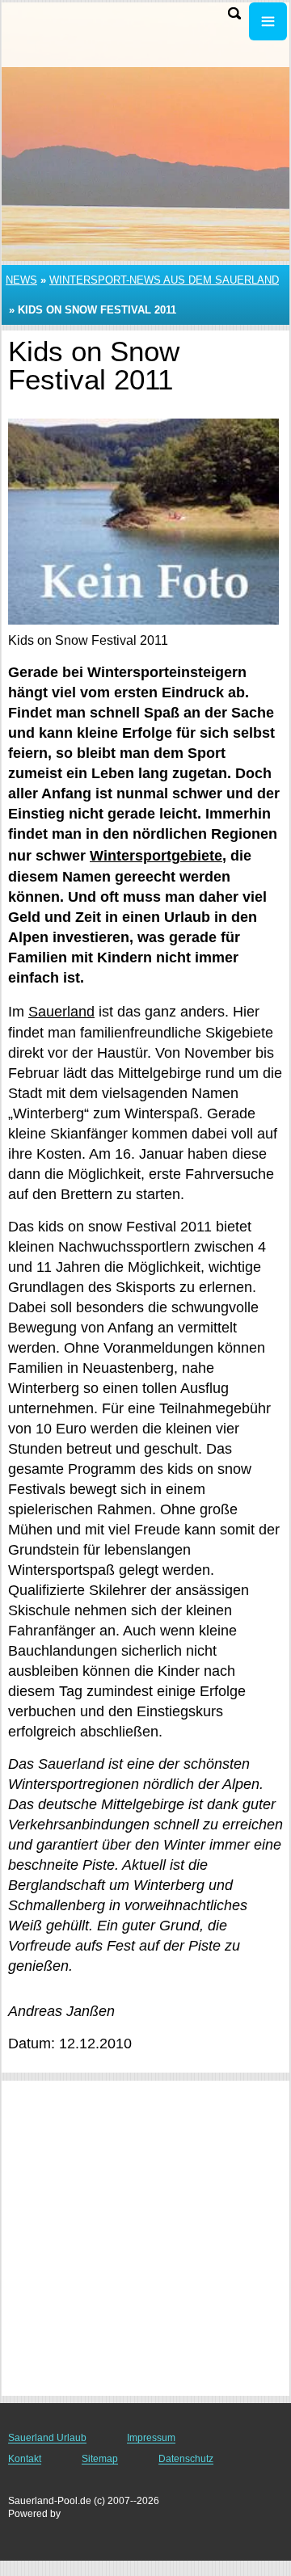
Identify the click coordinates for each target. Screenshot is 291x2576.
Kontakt (25, 2459)
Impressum (151, 2438)
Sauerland (61, 1012)
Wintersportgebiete (156, 856)
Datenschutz (186, 2459)
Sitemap (100, 2459)
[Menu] (268, 21)
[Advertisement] (145, 2238)
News (21, 280)
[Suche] (234, 13)
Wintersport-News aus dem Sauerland (164, 280)
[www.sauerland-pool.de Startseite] (61, 23)
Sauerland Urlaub (47, 2438)
